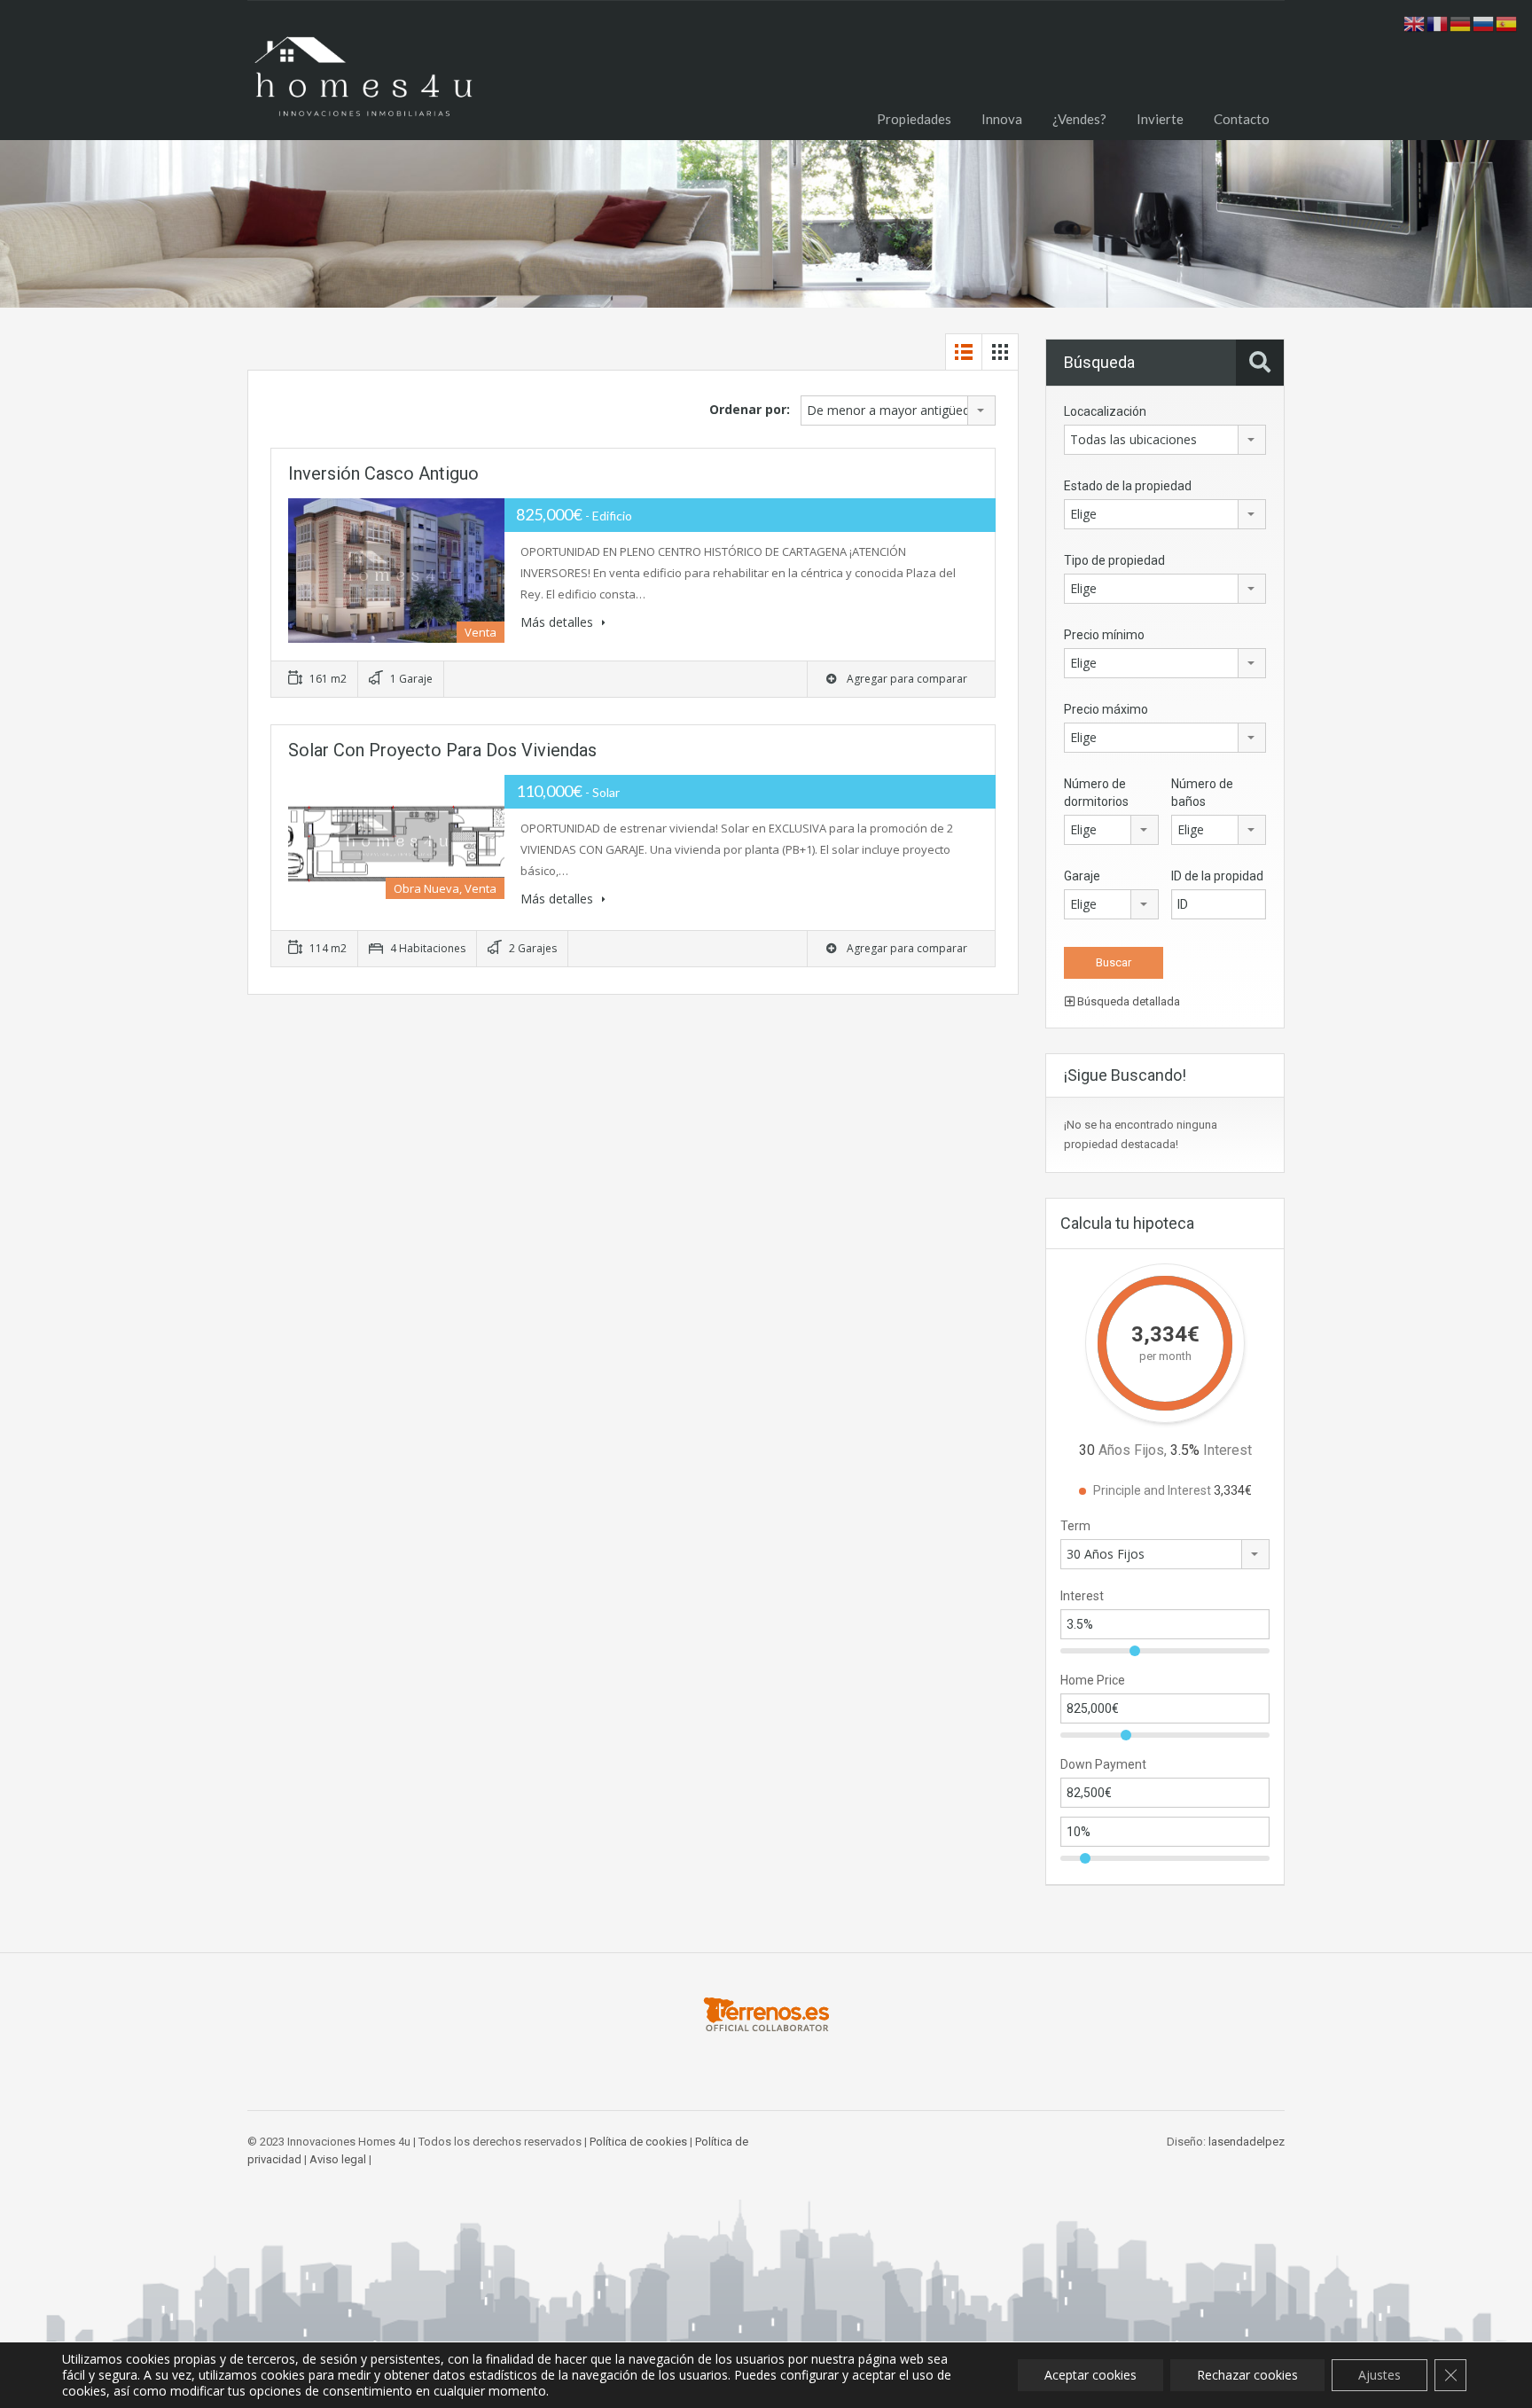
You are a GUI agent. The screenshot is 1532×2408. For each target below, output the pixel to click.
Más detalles (559, 622)
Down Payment (1103, 1764)
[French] (1438, 23)
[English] (1415, 23)
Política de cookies (638, 2142)
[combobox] (898, 410)
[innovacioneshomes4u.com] (363, 84)
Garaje (1082, 876)
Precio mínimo (1104, 635)
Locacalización (1105, 411)
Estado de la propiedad (1128, 486)
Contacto (1242, 119)
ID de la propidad (1217, 876)
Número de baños (1202, 793)
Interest (1082, 1596)
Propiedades (914, 119)
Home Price (1093, 1680)
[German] (1461, 23)
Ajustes (1380, 2375)
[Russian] (1484, 23)
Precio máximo (1106, 709)
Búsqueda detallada (1127, 1001)
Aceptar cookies (1090, 2375)
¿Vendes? (1079, 119)
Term (1075, 1526)
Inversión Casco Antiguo (383, 473)
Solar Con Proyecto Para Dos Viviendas (442, 750)
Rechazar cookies (1247, 2375)
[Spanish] (1507, 23)
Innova (1002, 119)
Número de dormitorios (1096, 793)
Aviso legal (338, 2159)
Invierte (1160, 119)
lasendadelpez (1247, 2142)
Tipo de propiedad (1114, 560)
